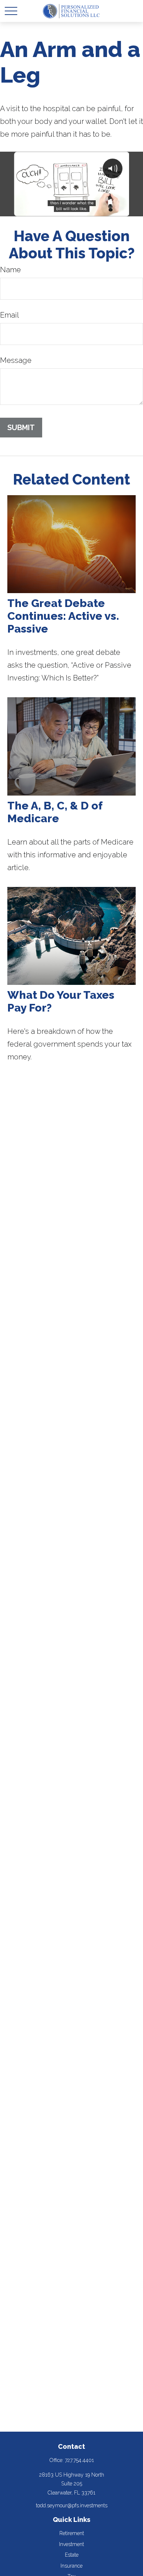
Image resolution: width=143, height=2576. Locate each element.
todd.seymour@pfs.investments (72, 2505)
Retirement (72, 2533)
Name (10, 270)
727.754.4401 (79, 2460)
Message (16, 360)
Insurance (71, 2566)
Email (10, 315)
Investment (71, 2544)
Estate (72, 2555)
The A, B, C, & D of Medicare (55, 812)
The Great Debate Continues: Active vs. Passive (63, 616)
